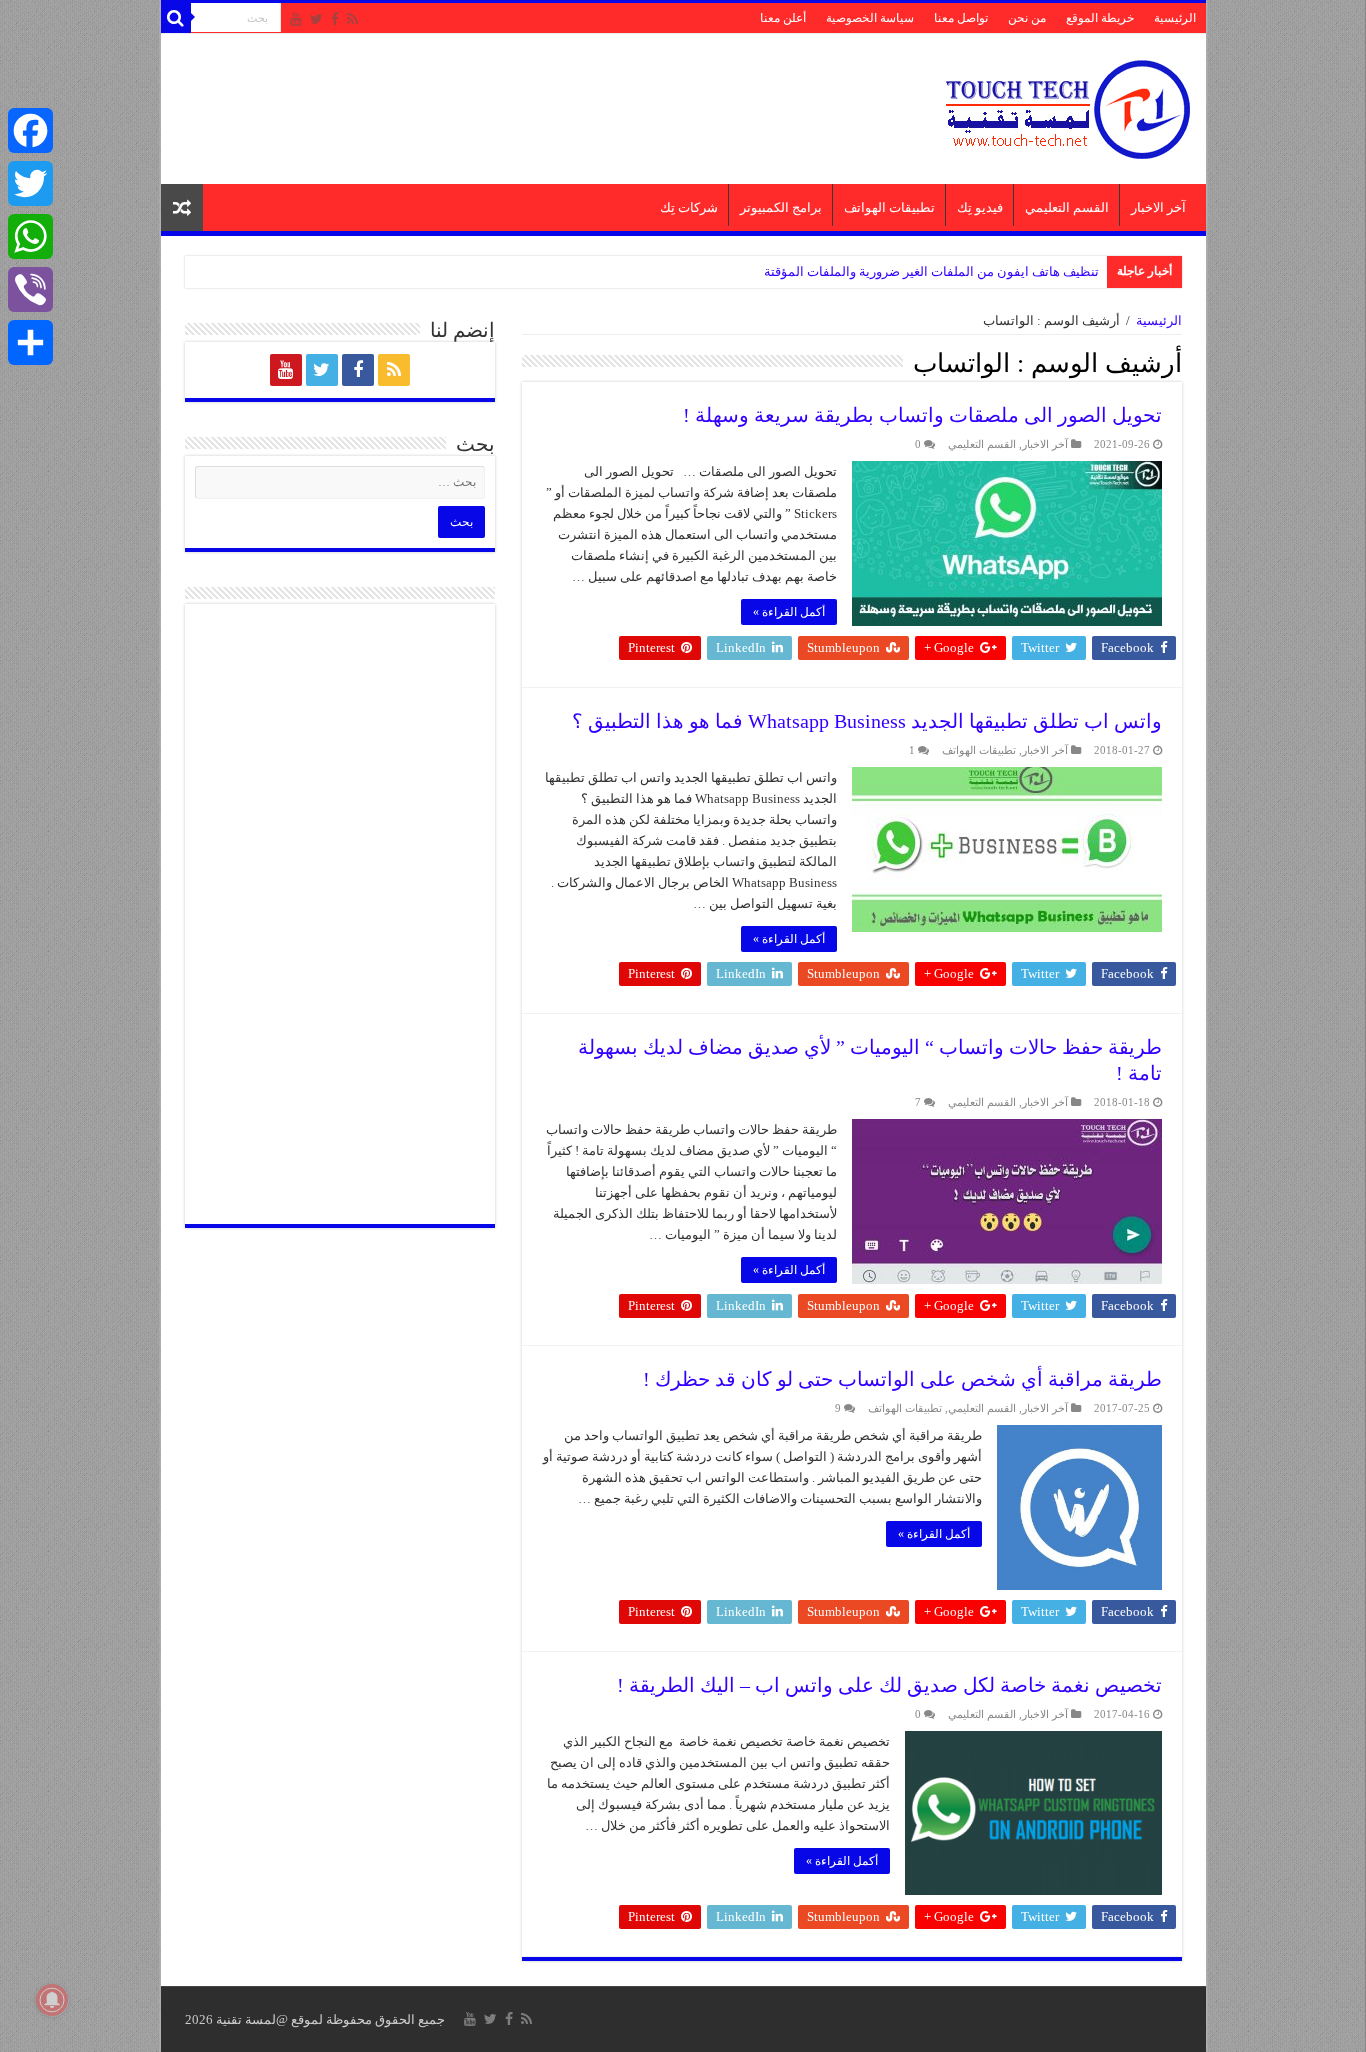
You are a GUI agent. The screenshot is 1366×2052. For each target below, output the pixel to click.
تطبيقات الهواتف (889, 207)
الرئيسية (1175, 18)
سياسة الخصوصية (870, 18)
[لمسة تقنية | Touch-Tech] (1066, 104)
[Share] (30, 342)
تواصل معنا (961, 18)
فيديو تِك (980, 207)
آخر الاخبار (1158, 207)
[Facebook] (335, 19)
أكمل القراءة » (789, 612)
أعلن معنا (783, 18)
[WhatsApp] (30, 236)
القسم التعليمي (1067, 207)
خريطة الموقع (1100, 18)
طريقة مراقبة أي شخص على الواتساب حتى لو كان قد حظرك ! (902, 1379)
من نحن (1027, 18)
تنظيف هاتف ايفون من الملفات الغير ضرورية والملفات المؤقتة (931, 271)
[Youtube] (296, 19)
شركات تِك (689, 207)
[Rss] (352, 19)
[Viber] (30, 289)
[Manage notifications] (52, 2000)
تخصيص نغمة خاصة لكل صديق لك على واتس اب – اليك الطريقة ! (889, 1685)
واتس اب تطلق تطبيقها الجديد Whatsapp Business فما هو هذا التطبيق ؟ (867, 721)
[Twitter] (316, 19)
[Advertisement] (540, 99)
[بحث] (176, 18)
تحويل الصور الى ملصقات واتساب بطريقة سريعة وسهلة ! (922, 415)
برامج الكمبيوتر (781, 207)
